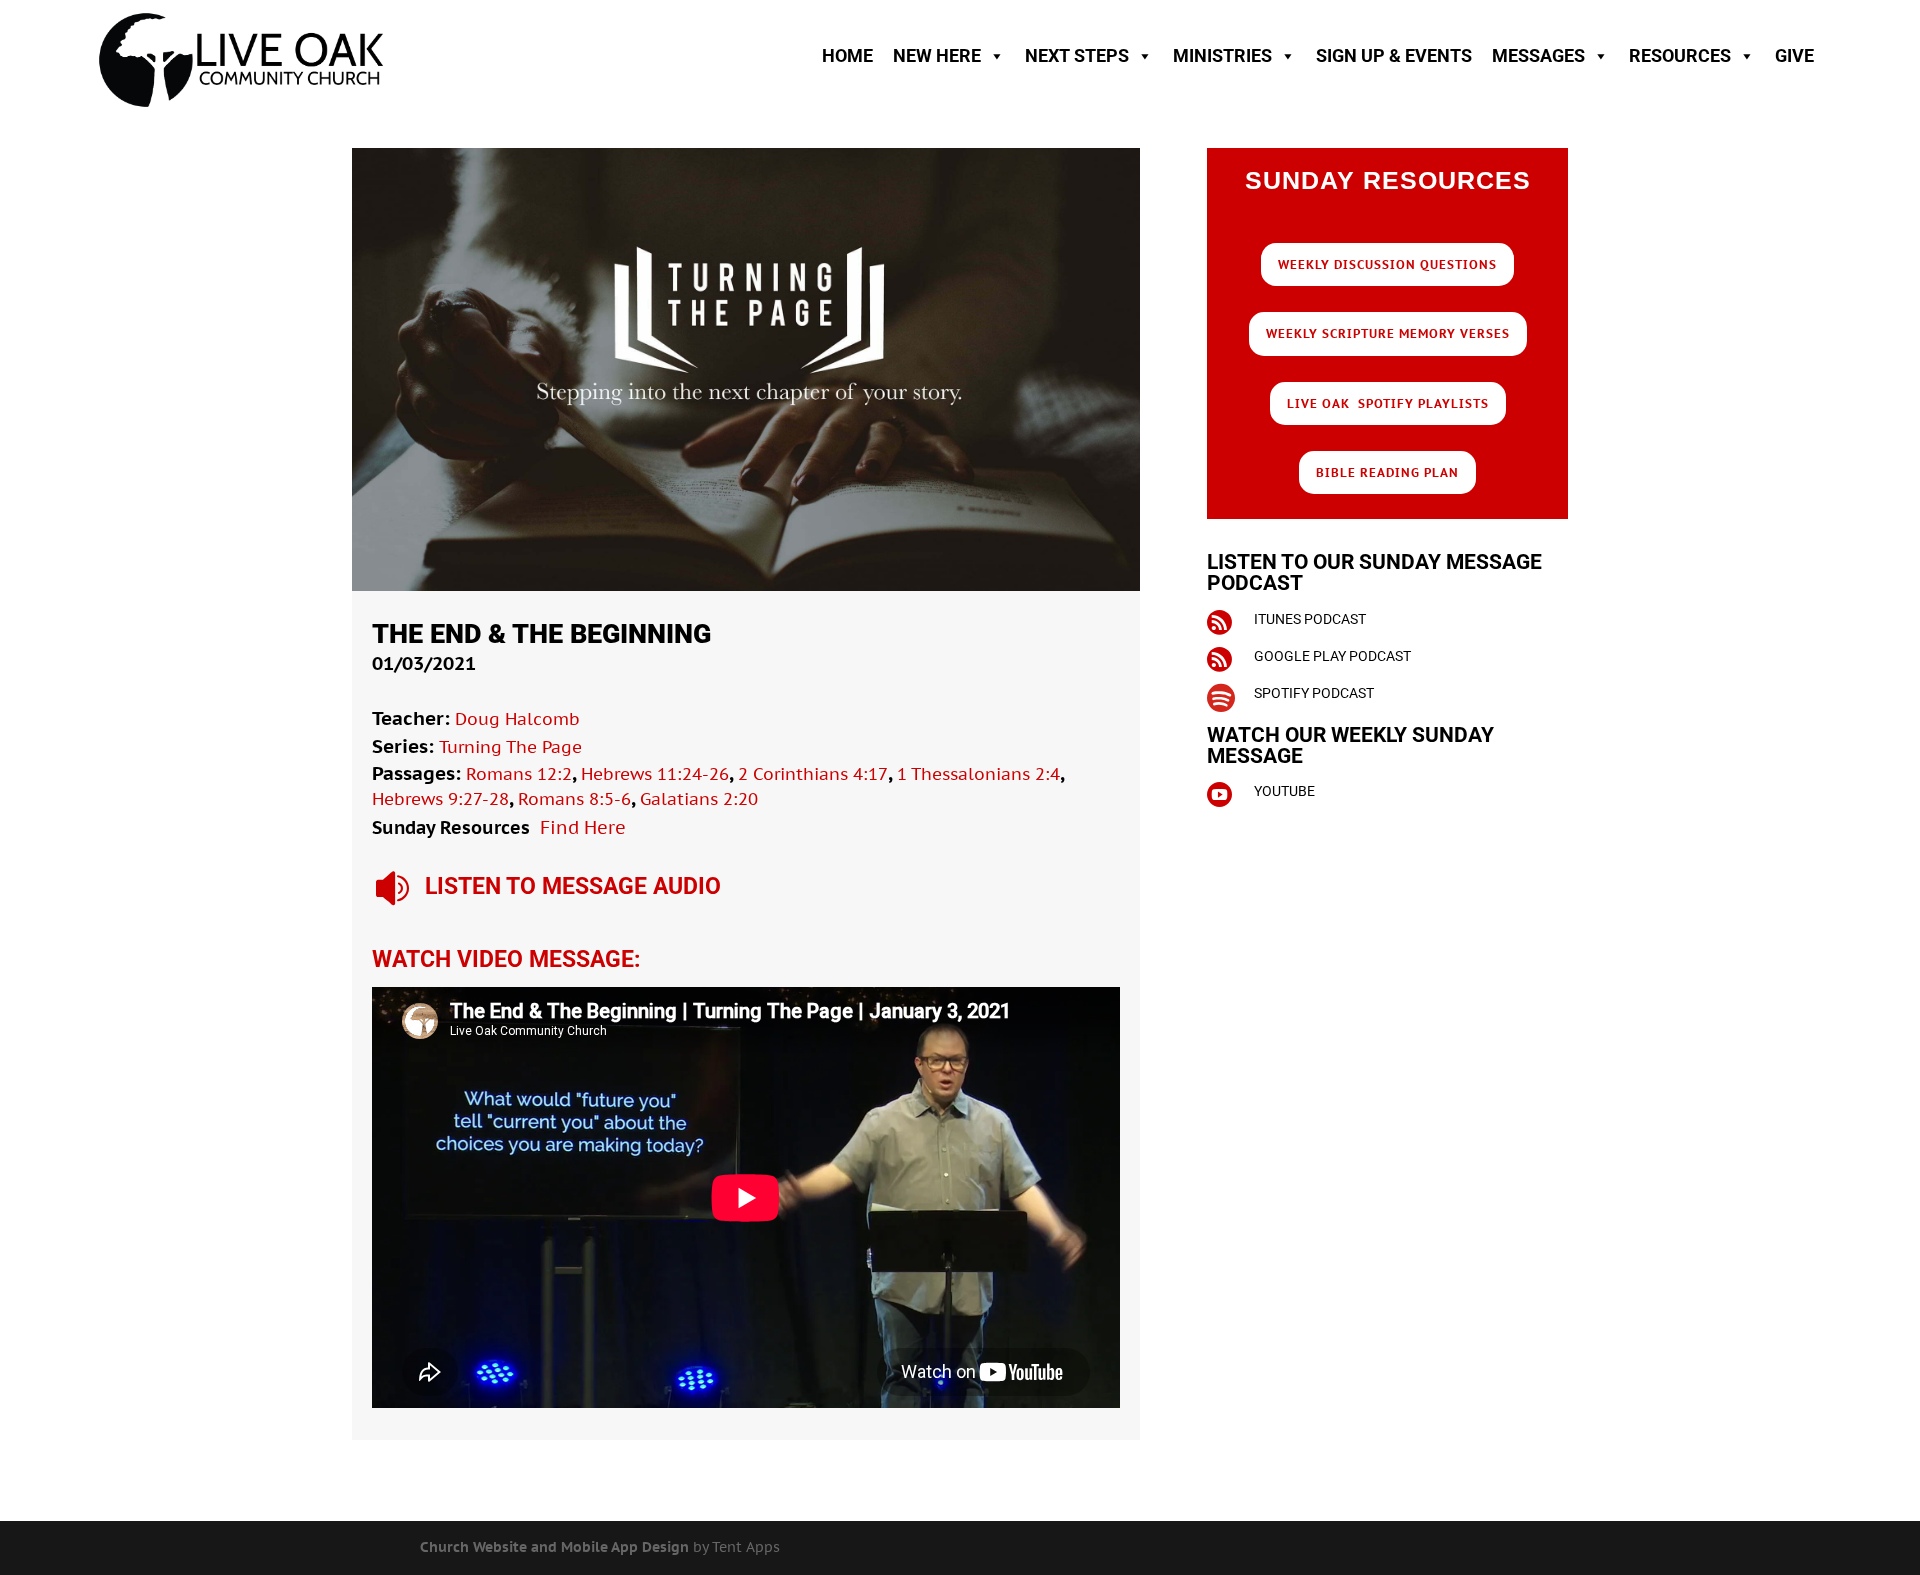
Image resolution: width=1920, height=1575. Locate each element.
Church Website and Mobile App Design (554, 1547)
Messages (1538, 55)
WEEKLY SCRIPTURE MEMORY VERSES (1388, 333)
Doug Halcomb (517, 719)
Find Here (583, 827)
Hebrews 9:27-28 (440, 799)
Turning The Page (510, 747)
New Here (937, 55)
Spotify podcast (1314, 693)
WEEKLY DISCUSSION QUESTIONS (1387, 264)
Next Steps (1077, 55)
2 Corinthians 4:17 (813, 774)
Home (847, 55)
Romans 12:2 (519, 774)
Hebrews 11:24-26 (655, 774)
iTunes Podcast (1310, 619)
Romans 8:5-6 (574, 799)
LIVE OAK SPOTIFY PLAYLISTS (1388, 403)
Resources (1680, 55)
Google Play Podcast (1332, 656)
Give (1794, 55)
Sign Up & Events (1394, 55)
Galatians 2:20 (699, 799)
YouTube (1284, 791)
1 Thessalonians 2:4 (978, 774)
